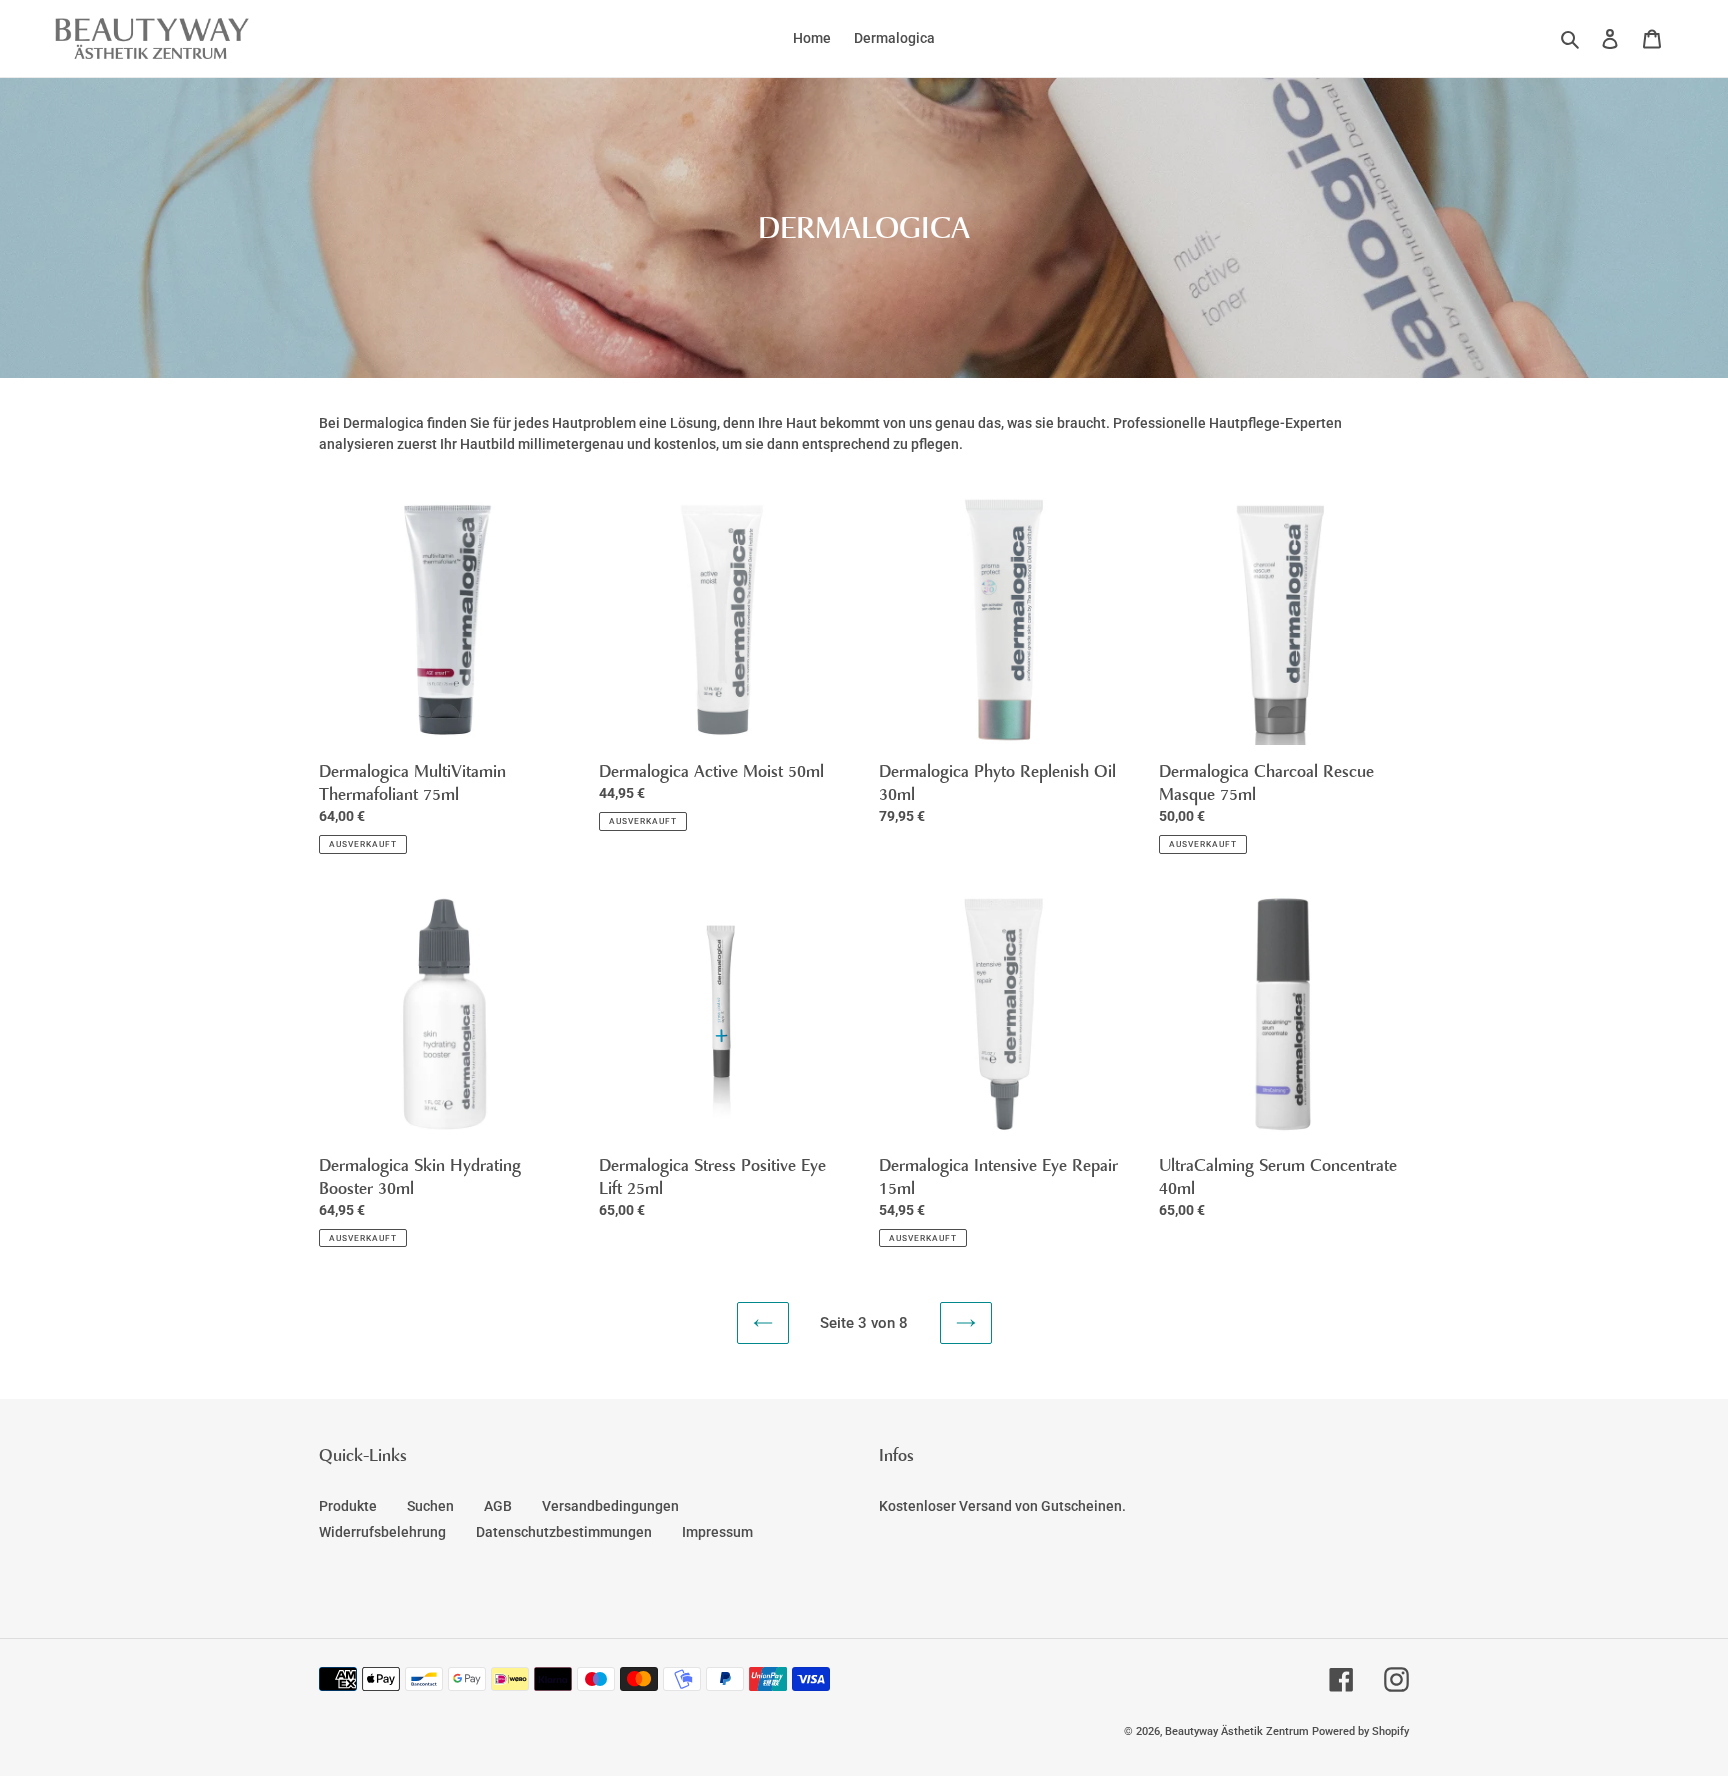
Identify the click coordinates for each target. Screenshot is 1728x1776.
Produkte (348, 1506)
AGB (498, 1506)
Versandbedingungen (610, 1506)
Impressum (717, 1532)
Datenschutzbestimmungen (564, 1532)
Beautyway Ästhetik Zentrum (1238, 1731)
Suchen (430, 1506)
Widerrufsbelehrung (382, 1532)
